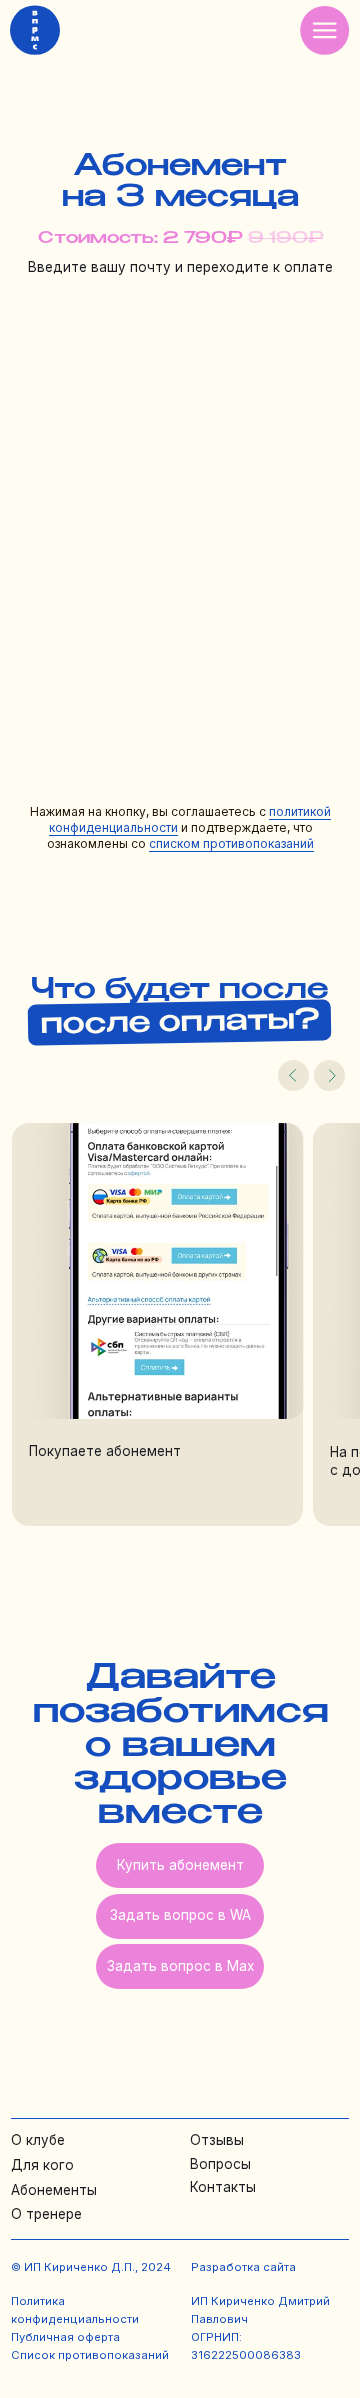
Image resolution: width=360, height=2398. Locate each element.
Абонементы (54, 2190)
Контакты (223, 2187)
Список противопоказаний (90, 2355)
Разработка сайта (243, 2267)
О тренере (46, 2214)
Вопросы (220, 2164)
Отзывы (217, 2140)
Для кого (42, 2165)
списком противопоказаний (231, 843)
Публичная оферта (65, 2337)
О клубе (38, 2140)
